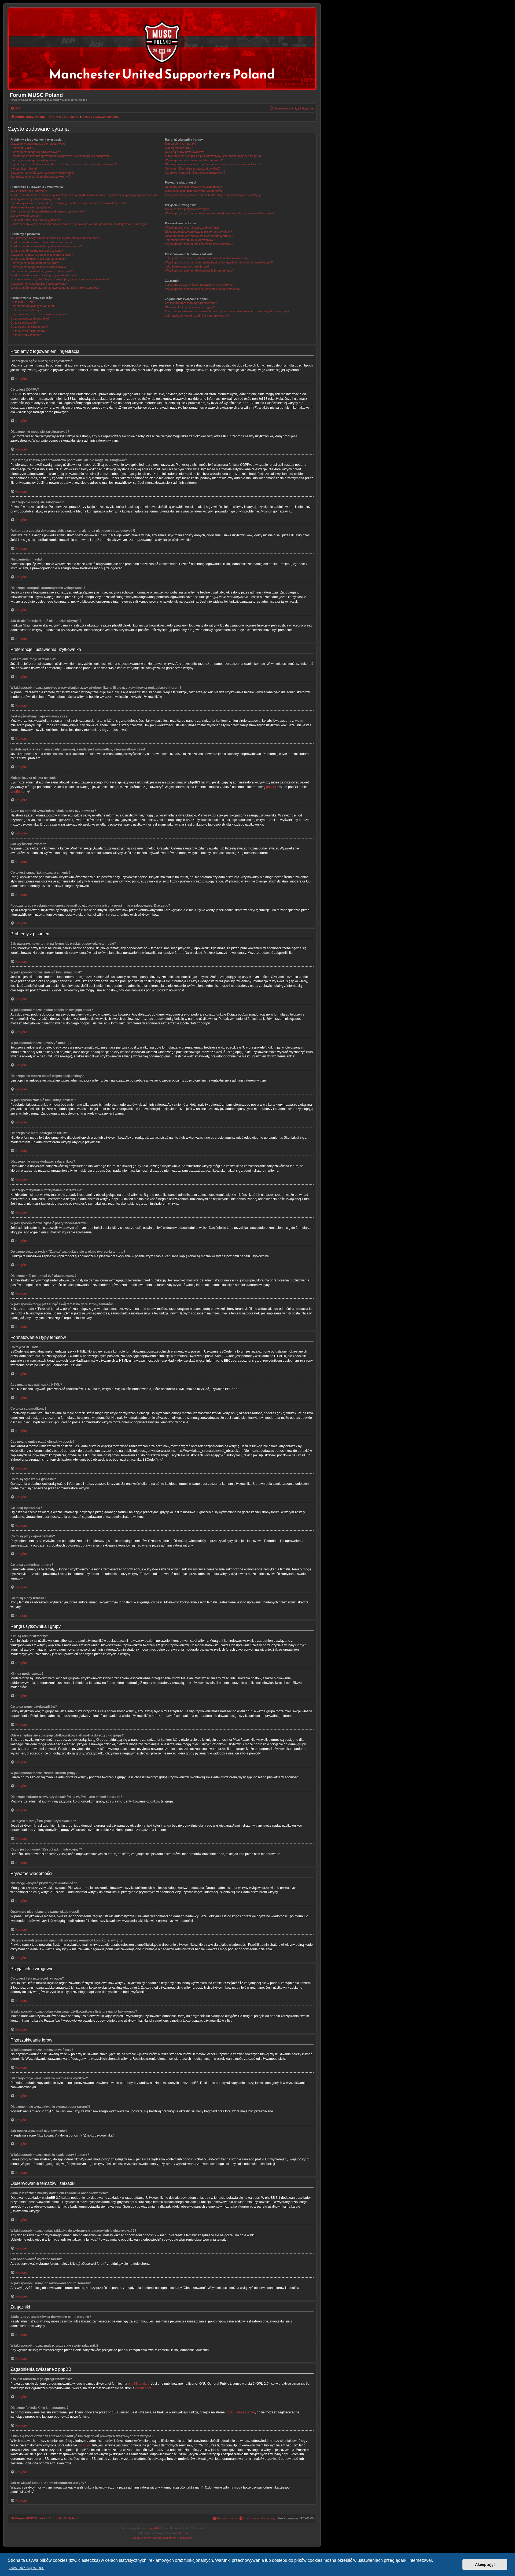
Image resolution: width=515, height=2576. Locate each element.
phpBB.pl (273, 787)
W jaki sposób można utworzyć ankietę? (37, 251)
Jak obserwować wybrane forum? (187, 266)
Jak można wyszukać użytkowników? (190, 240)
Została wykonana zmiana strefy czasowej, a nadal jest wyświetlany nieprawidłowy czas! (68, 203)
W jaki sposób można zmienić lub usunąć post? (41, 242)
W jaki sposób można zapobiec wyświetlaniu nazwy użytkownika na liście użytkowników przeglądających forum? (84, 195)
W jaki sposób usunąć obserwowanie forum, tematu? (199, 270)
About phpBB (145, 2388)
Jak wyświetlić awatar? (25, 216)
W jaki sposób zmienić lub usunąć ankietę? (38, 259)
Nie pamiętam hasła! (24, 168)
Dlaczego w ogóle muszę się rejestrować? (38, 144)
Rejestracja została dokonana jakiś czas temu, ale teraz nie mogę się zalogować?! (64, 164)
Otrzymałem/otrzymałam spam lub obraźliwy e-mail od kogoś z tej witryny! (213, 195)
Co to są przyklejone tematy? (30, 327)
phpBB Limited (139, 2384)
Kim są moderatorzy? (179, 148)
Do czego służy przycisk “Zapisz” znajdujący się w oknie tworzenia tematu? (60, 279)
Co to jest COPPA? (23, 148)
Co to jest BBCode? (23, 302)
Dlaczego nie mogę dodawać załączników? (38, 267)
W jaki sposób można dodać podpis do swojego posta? (46, 246)
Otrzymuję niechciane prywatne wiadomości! (194, 191)
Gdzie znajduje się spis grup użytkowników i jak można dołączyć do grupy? (214, 156)
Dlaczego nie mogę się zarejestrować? (36, 152)
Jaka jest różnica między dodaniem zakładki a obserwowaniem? (207, 258)
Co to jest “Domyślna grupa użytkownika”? (193, 168)
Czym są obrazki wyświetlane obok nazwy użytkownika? (48, 211)
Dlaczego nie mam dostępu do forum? (35, 263)
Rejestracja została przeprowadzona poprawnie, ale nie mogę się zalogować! (60, 156)
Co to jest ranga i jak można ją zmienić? (36, 220)
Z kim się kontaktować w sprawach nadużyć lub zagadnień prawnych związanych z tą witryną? (227, 311)
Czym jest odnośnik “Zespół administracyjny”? (195, 173)
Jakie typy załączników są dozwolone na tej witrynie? (200, 285)
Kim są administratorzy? (181, 144)
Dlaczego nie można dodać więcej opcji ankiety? (42, 255)
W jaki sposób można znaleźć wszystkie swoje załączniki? (203, 289)
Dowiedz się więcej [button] (27, 2568)
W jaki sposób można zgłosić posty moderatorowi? (43, 275)
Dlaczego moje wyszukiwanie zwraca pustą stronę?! (199, 236)
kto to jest (85, 2445)
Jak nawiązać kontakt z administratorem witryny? (197, 316)
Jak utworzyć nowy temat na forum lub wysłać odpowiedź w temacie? (56, 238)
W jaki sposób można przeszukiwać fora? (192, 228)
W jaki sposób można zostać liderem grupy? (194, 160)
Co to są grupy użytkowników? (185, 152)
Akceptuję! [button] (485, 2564)
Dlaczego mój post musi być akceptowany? (39, 284)
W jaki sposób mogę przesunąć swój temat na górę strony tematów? (55, 288)
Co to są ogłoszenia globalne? (30, 318)
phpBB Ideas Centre (240, 2412)
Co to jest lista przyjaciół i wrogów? (188, 209)
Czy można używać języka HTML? (33, 306)
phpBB (154, 2528)
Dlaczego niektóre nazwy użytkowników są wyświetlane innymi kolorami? (213, 164)
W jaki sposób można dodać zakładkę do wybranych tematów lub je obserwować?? (219, 262)
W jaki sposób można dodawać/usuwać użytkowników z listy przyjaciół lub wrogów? (220, 213)
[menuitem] (16, 108)
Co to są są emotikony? (26, 310)
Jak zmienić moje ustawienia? (30, 191)
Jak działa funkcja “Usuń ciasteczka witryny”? (41, 177)
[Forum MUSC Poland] (162, 49)
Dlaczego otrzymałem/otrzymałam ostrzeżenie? (42, 271)
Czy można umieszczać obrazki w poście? (38, 314)
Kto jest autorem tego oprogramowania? (191, 303)
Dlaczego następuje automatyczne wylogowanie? (43, 173)
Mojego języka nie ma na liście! (31, 207)
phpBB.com (19, 792)
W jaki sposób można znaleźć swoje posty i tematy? (199, 244)
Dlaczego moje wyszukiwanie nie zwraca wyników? (198, 232)
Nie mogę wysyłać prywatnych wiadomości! (193, 187)
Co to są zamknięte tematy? (29, 331)
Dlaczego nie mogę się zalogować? (33, 160)
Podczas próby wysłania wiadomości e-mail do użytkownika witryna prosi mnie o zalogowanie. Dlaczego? (79, 224)
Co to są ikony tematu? (25, 335)
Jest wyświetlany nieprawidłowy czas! (35, 199)
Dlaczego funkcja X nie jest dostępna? (190, 307)
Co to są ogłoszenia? (24, 323)
